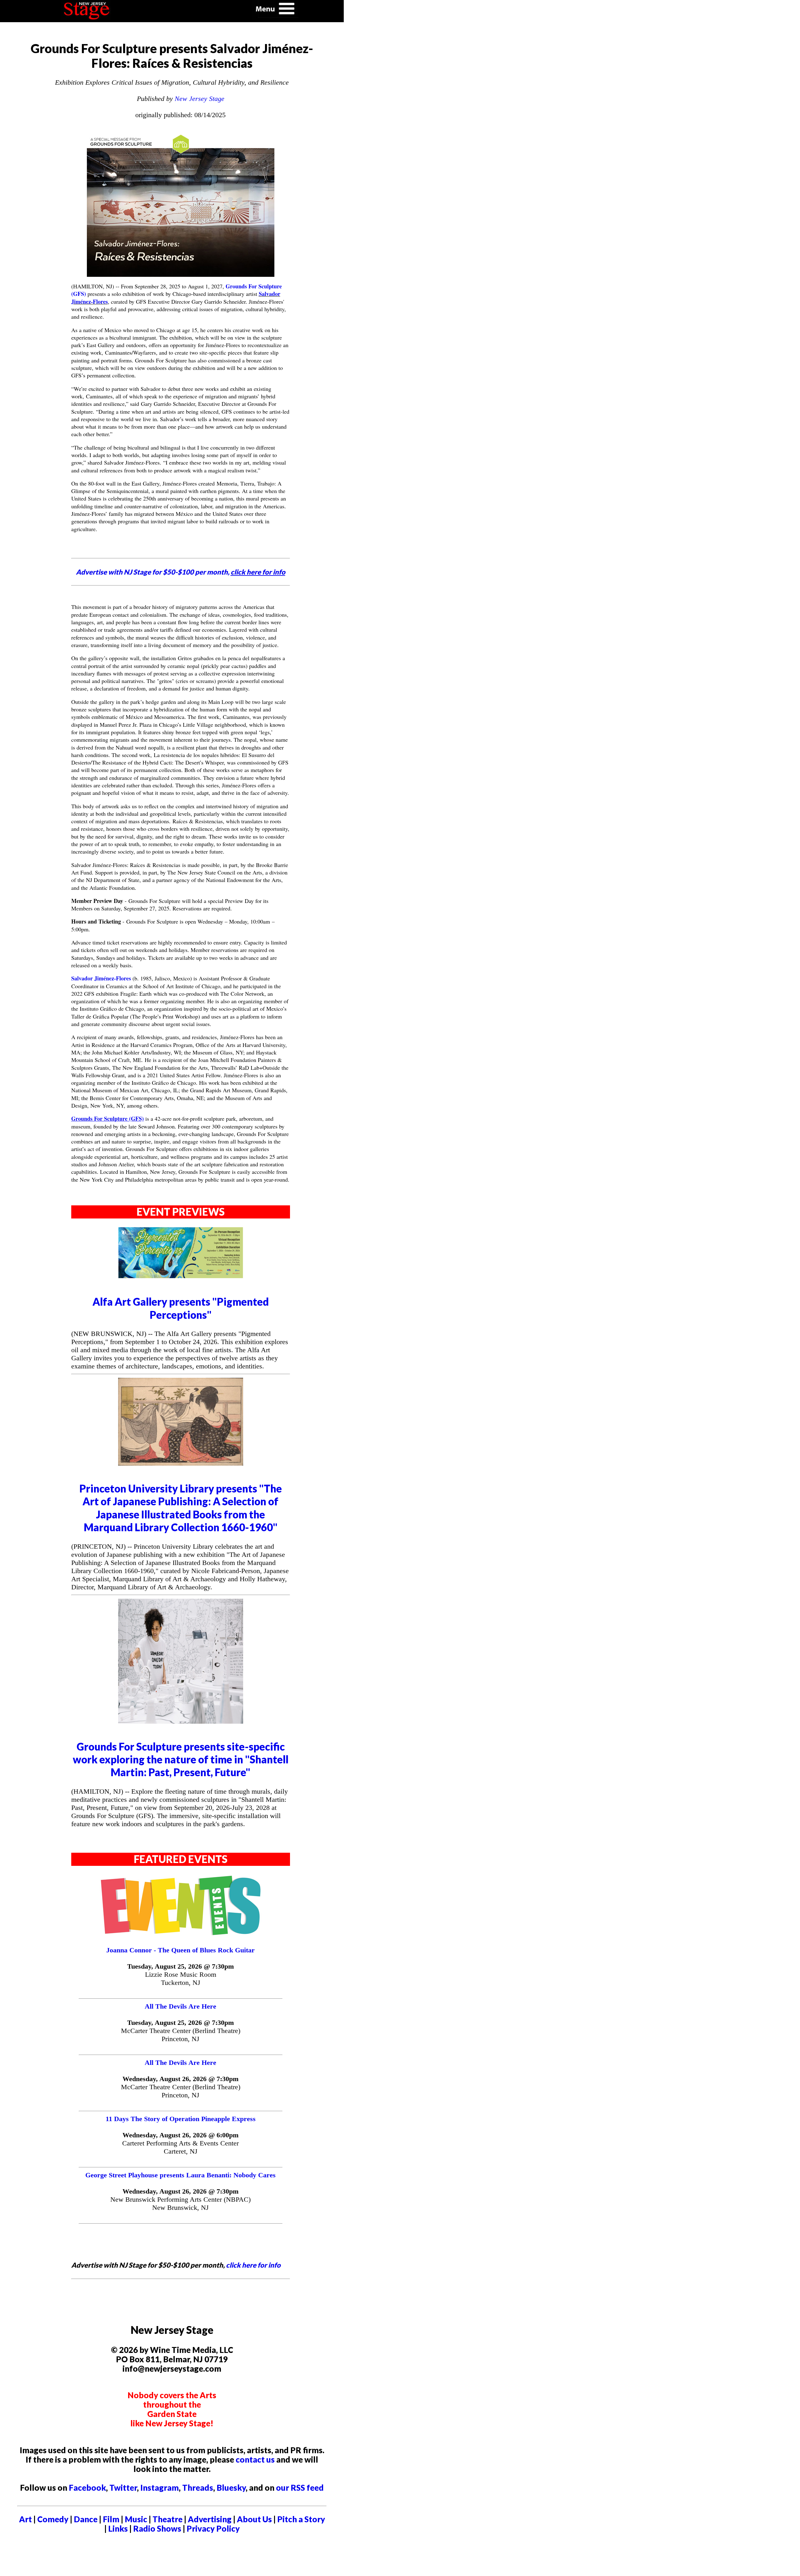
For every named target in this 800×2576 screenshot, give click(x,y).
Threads (198, 2488)
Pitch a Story (301, 2519)
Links (118, 2529)
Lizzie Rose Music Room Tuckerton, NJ (181, 1978)
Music (136, 2519)
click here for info (253, 2265)
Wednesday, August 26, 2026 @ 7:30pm (180, 2079)
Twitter (123, 2488)
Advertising (210, 2519)
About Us (254, 2519)
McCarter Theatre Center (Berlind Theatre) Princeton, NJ (181, 2035)
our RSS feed (300, 2488)
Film (111, 2519)
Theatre (167, 2519)
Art (25, 2519)
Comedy (53, 2519)
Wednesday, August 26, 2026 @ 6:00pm (180, 2135)
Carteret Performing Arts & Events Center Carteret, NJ (180, 2147)
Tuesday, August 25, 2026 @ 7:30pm (180, 1966)
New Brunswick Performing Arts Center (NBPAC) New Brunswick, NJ (180, 2203)
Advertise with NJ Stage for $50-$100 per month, (181, 572)
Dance (86, 2519)
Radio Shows (157, 2529)
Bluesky (231, 2488)
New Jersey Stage (200, 99)
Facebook (87, 2488)
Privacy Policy (213, 2529)
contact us (255, 2459)
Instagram (160, 2488)
